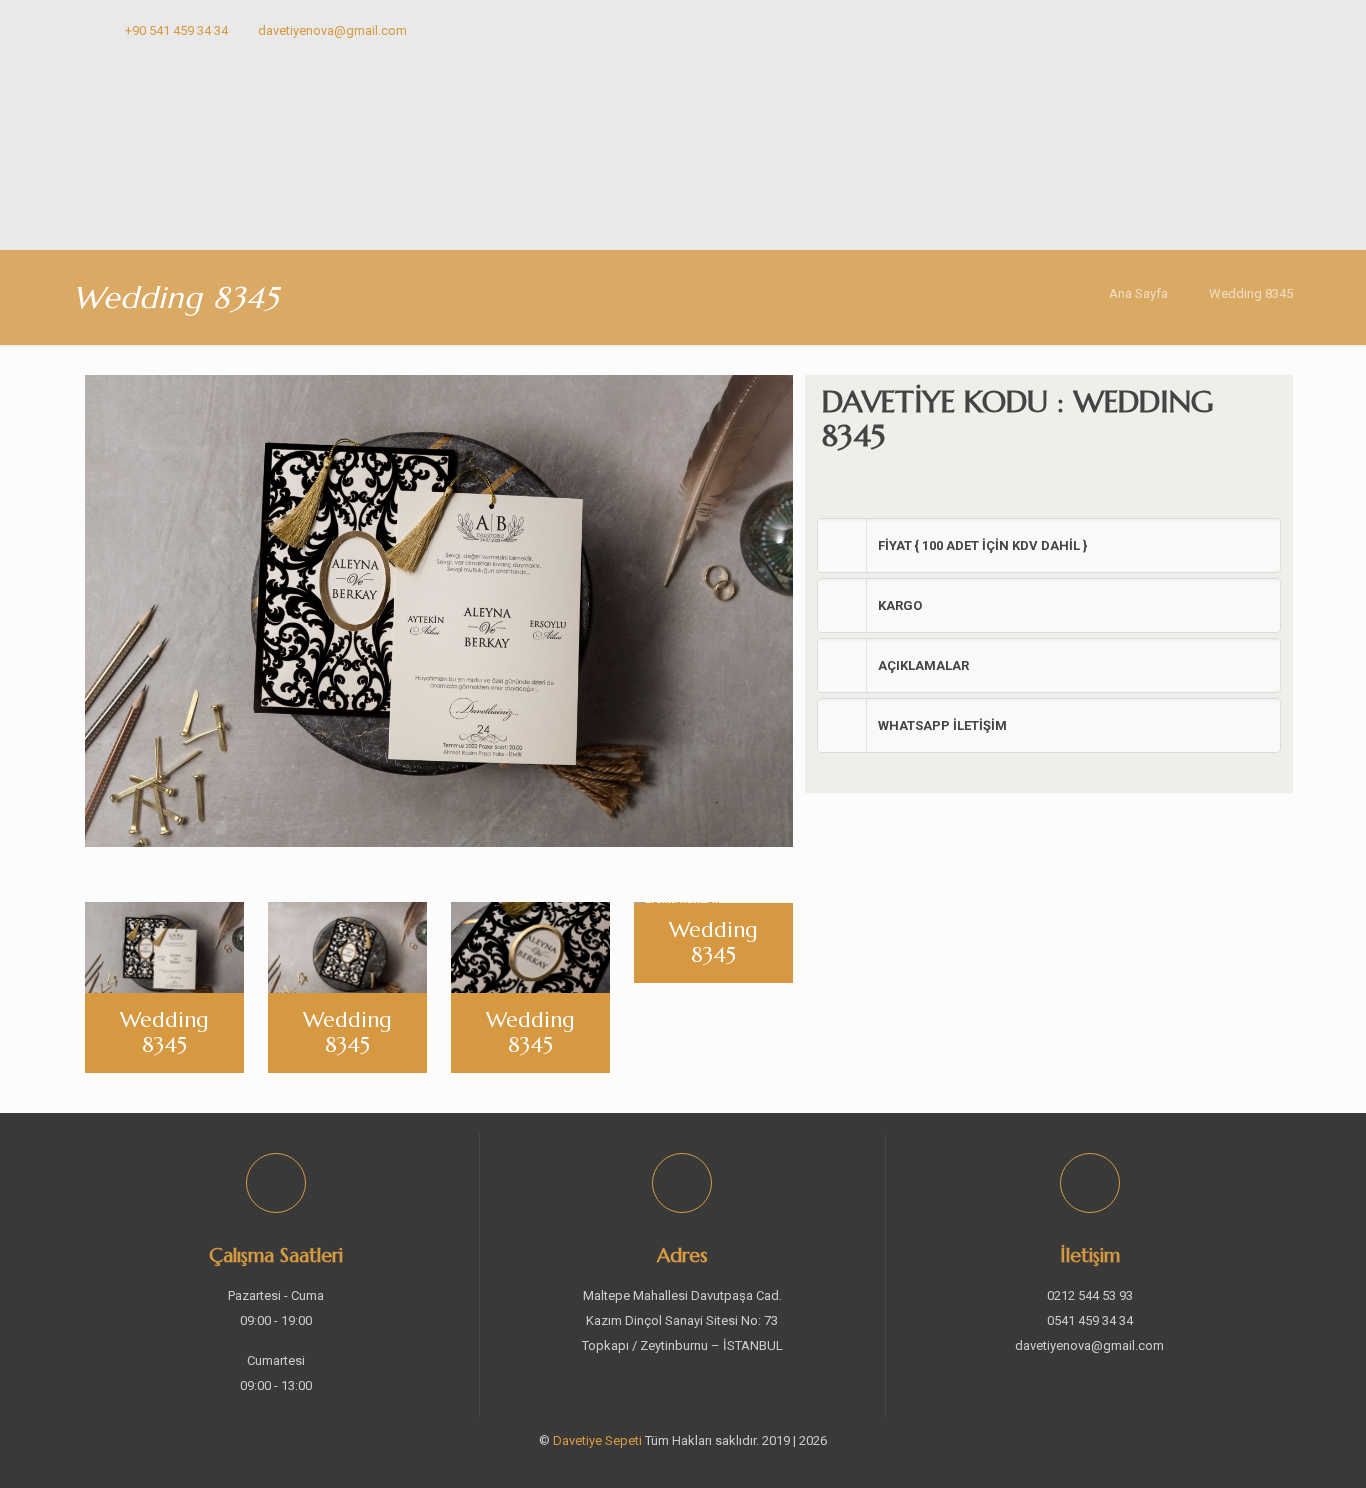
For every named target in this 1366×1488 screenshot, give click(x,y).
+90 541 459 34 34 (176, 30)
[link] (1049, 545)
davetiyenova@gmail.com (332, 30)
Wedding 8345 (1251, 293)
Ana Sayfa (1138, 293)
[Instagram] (1250, 30)
